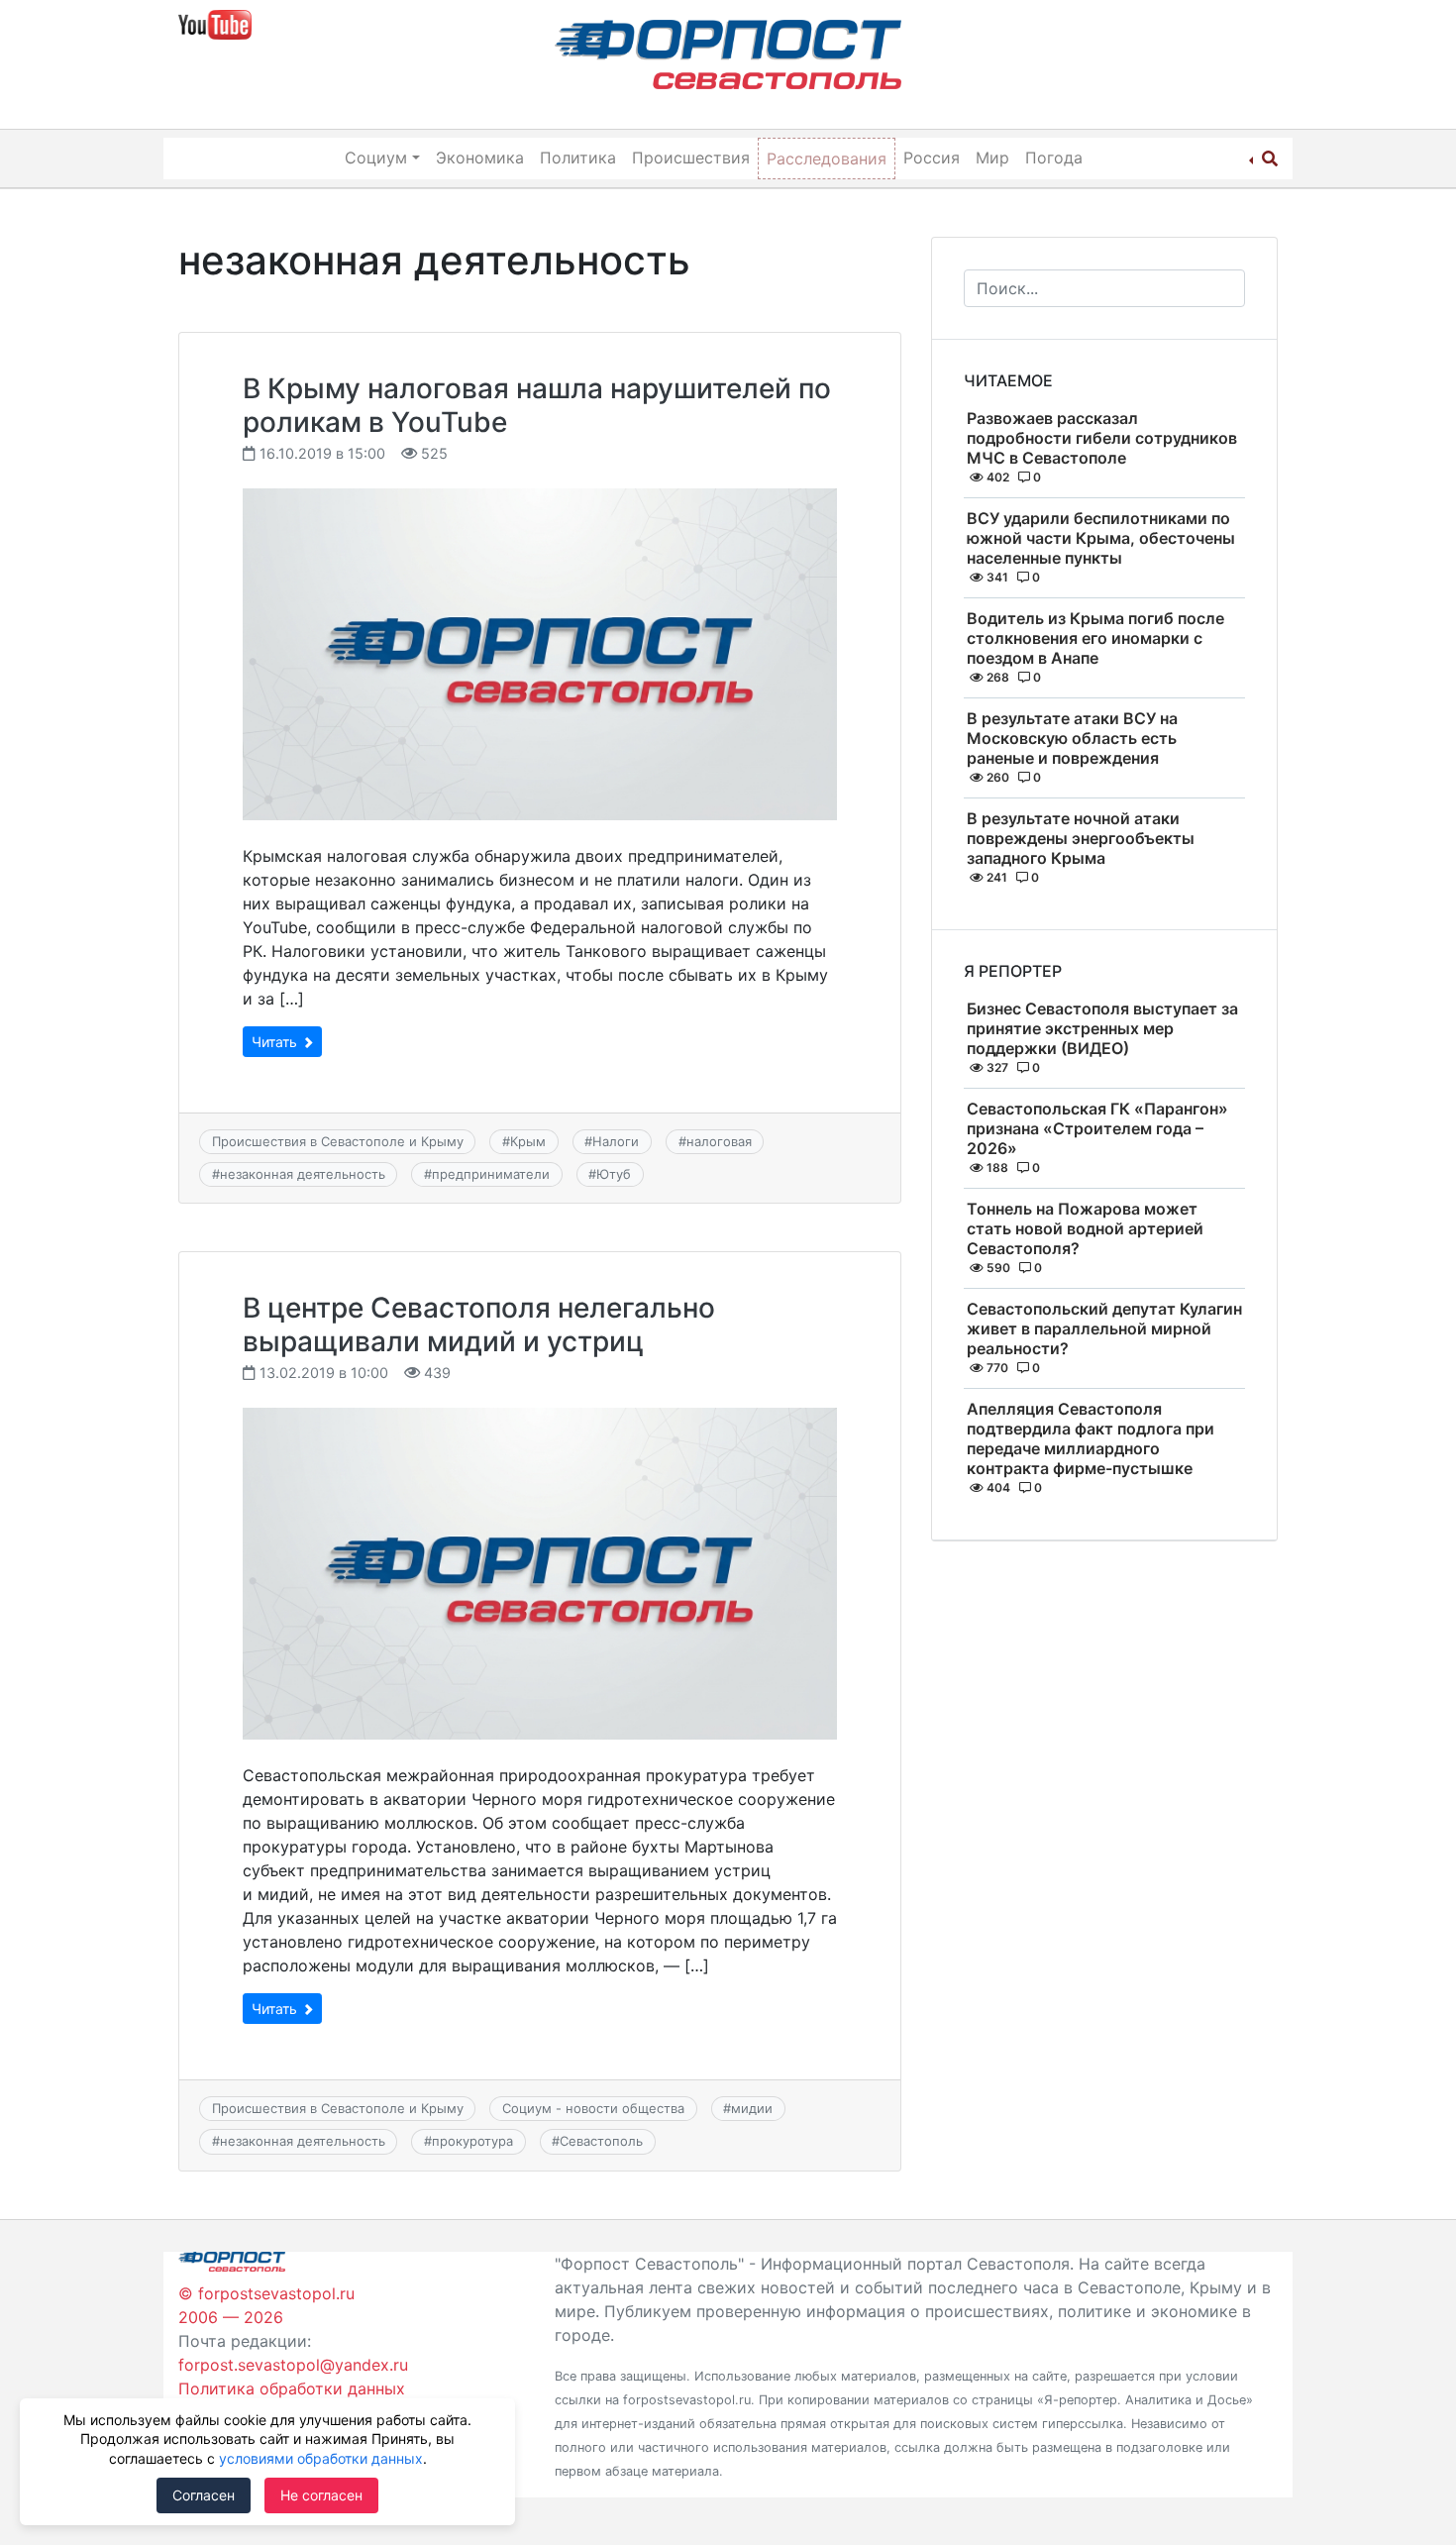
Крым (528, 1141)
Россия (932, 158)
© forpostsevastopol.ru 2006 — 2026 (266, 2305)
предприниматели (491, 1174)
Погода (1054, 158)
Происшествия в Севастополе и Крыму (338, 1141)
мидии (752, 2108)
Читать (276, 1042)
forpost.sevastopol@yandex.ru (293, 2365)
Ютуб (614, 1174)
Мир (992, 158)
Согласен (204, 2495)
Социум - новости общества (593, 2108)
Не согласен (321, 2495)
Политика (578, 158)
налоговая (719, 1141)
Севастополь (601, 2141)
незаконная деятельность (303, 1174)
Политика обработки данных (292, 2388)
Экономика (480, 158)
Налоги (616, 1141)
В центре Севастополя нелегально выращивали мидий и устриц (479, 1325)
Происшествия (691, 158)
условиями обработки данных (321, 2458)
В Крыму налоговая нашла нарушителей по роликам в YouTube (537, 405)
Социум (376, 158)
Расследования (827, 159)
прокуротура (472, 2141)
